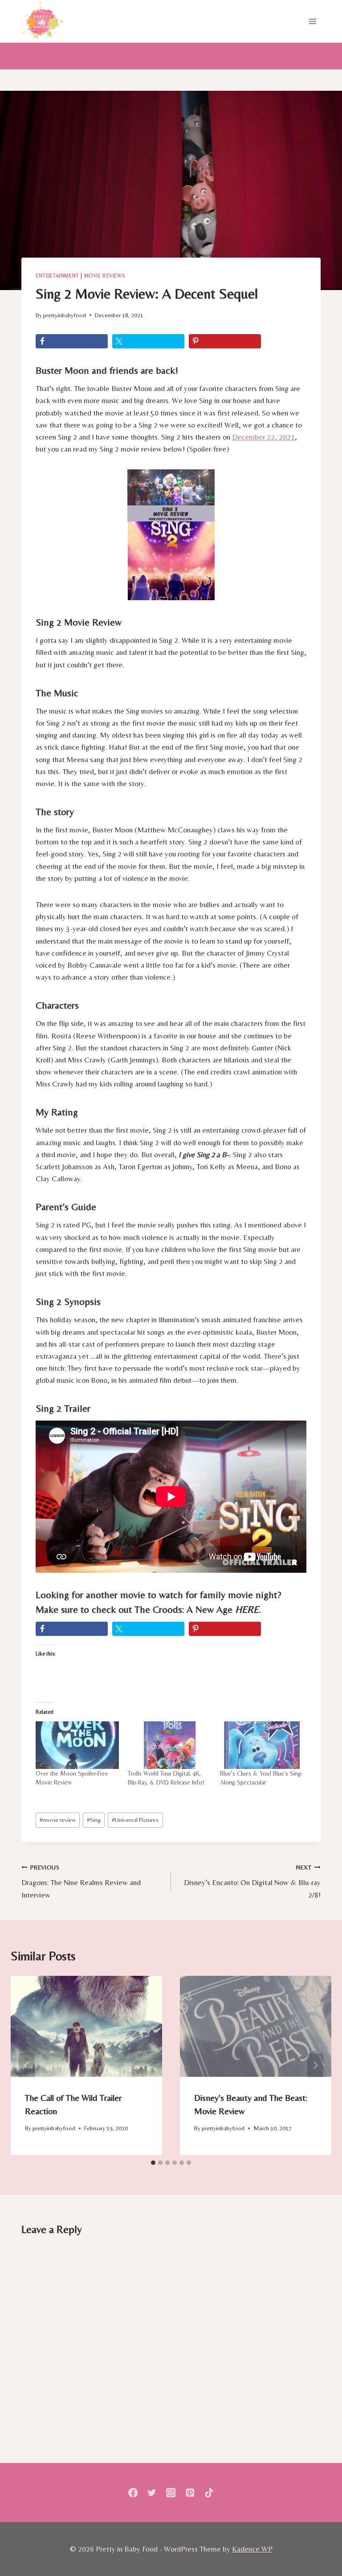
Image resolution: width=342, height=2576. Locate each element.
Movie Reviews (105, 276)
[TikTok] (209, 2493)
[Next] (315, 2065)
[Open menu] (312, 21)
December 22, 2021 (263, 437)
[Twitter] (152, 2493)
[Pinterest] (190, 2493)
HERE (247, 1609)
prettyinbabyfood (65, 315)
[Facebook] (133, 2493)
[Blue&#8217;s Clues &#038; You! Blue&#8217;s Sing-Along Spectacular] (262, 1745)
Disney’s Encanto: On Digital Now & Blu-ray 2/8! (252, 1882)
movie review (58, 1820)
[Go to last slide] (27, 2065)
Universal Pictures (135, 1820)
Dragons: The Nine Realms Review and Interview (81, 1882)
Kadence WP (252, 2549)
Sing (94, 1820)
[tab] (153, 2163)
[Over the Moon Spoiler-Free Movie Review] (77, 1745)
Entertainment (57, 276)
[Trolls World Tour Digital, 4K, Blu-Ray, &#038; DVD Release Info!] (169, 1745)
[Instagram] (171, 2493)
